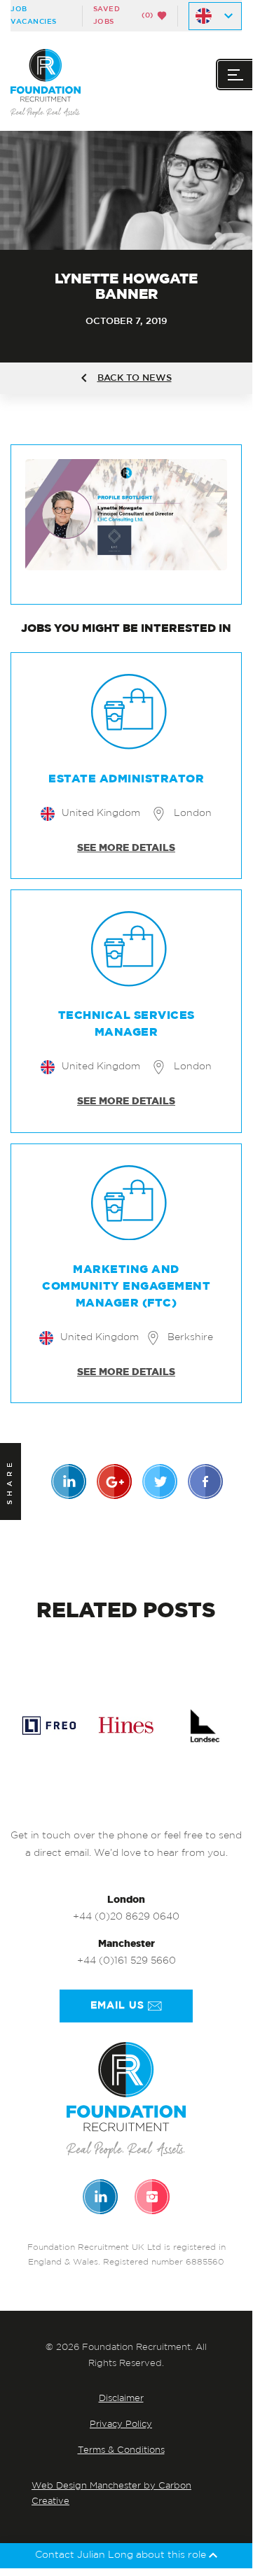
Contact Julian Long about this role (122, 2555)
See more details (126, 848)
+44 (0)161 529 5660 (126, 1961)
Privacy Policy (121, 2424)
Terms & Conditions (121, 2450)
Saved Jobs (123, 15)
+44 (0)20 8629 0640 (126, 1917)
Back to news (135, 378)
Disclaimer (121, 2399)
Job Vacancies (34, 15)
